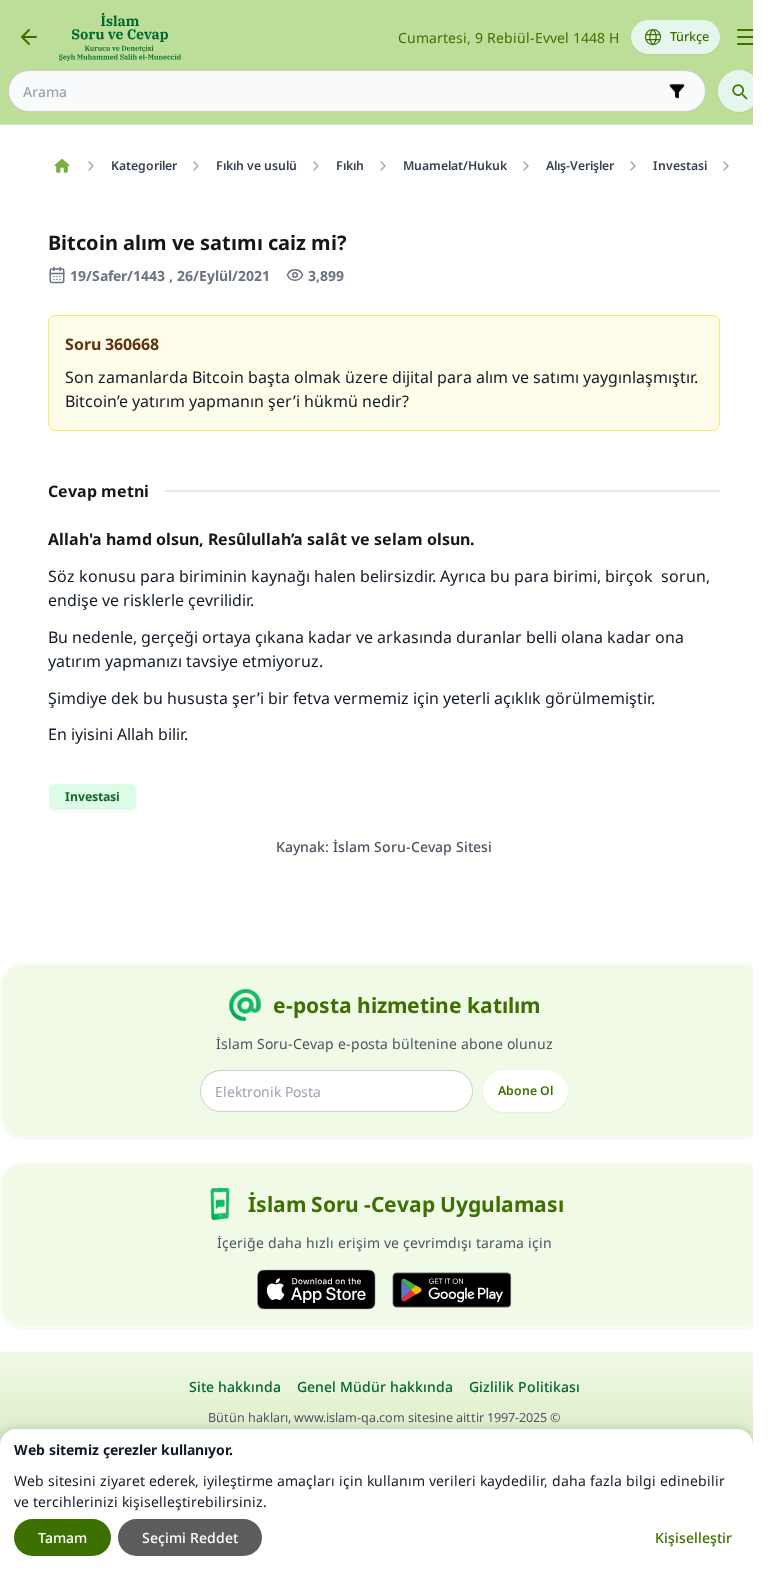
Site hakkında (235, 1386)
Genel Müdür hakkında (375, 1386)
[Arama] (739, 91)
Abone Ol (525, 1090)
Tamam (62, 1537)
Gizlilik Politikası (524, 1386)
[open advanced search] (677, 91)
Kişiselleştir (693, 1537)
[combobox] (343, 91)
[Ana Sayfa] (61, 166)
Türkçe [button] (689, 36)
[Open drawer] (746, 37)
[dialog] (376, 1499)
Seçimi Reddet (190, 1537)
